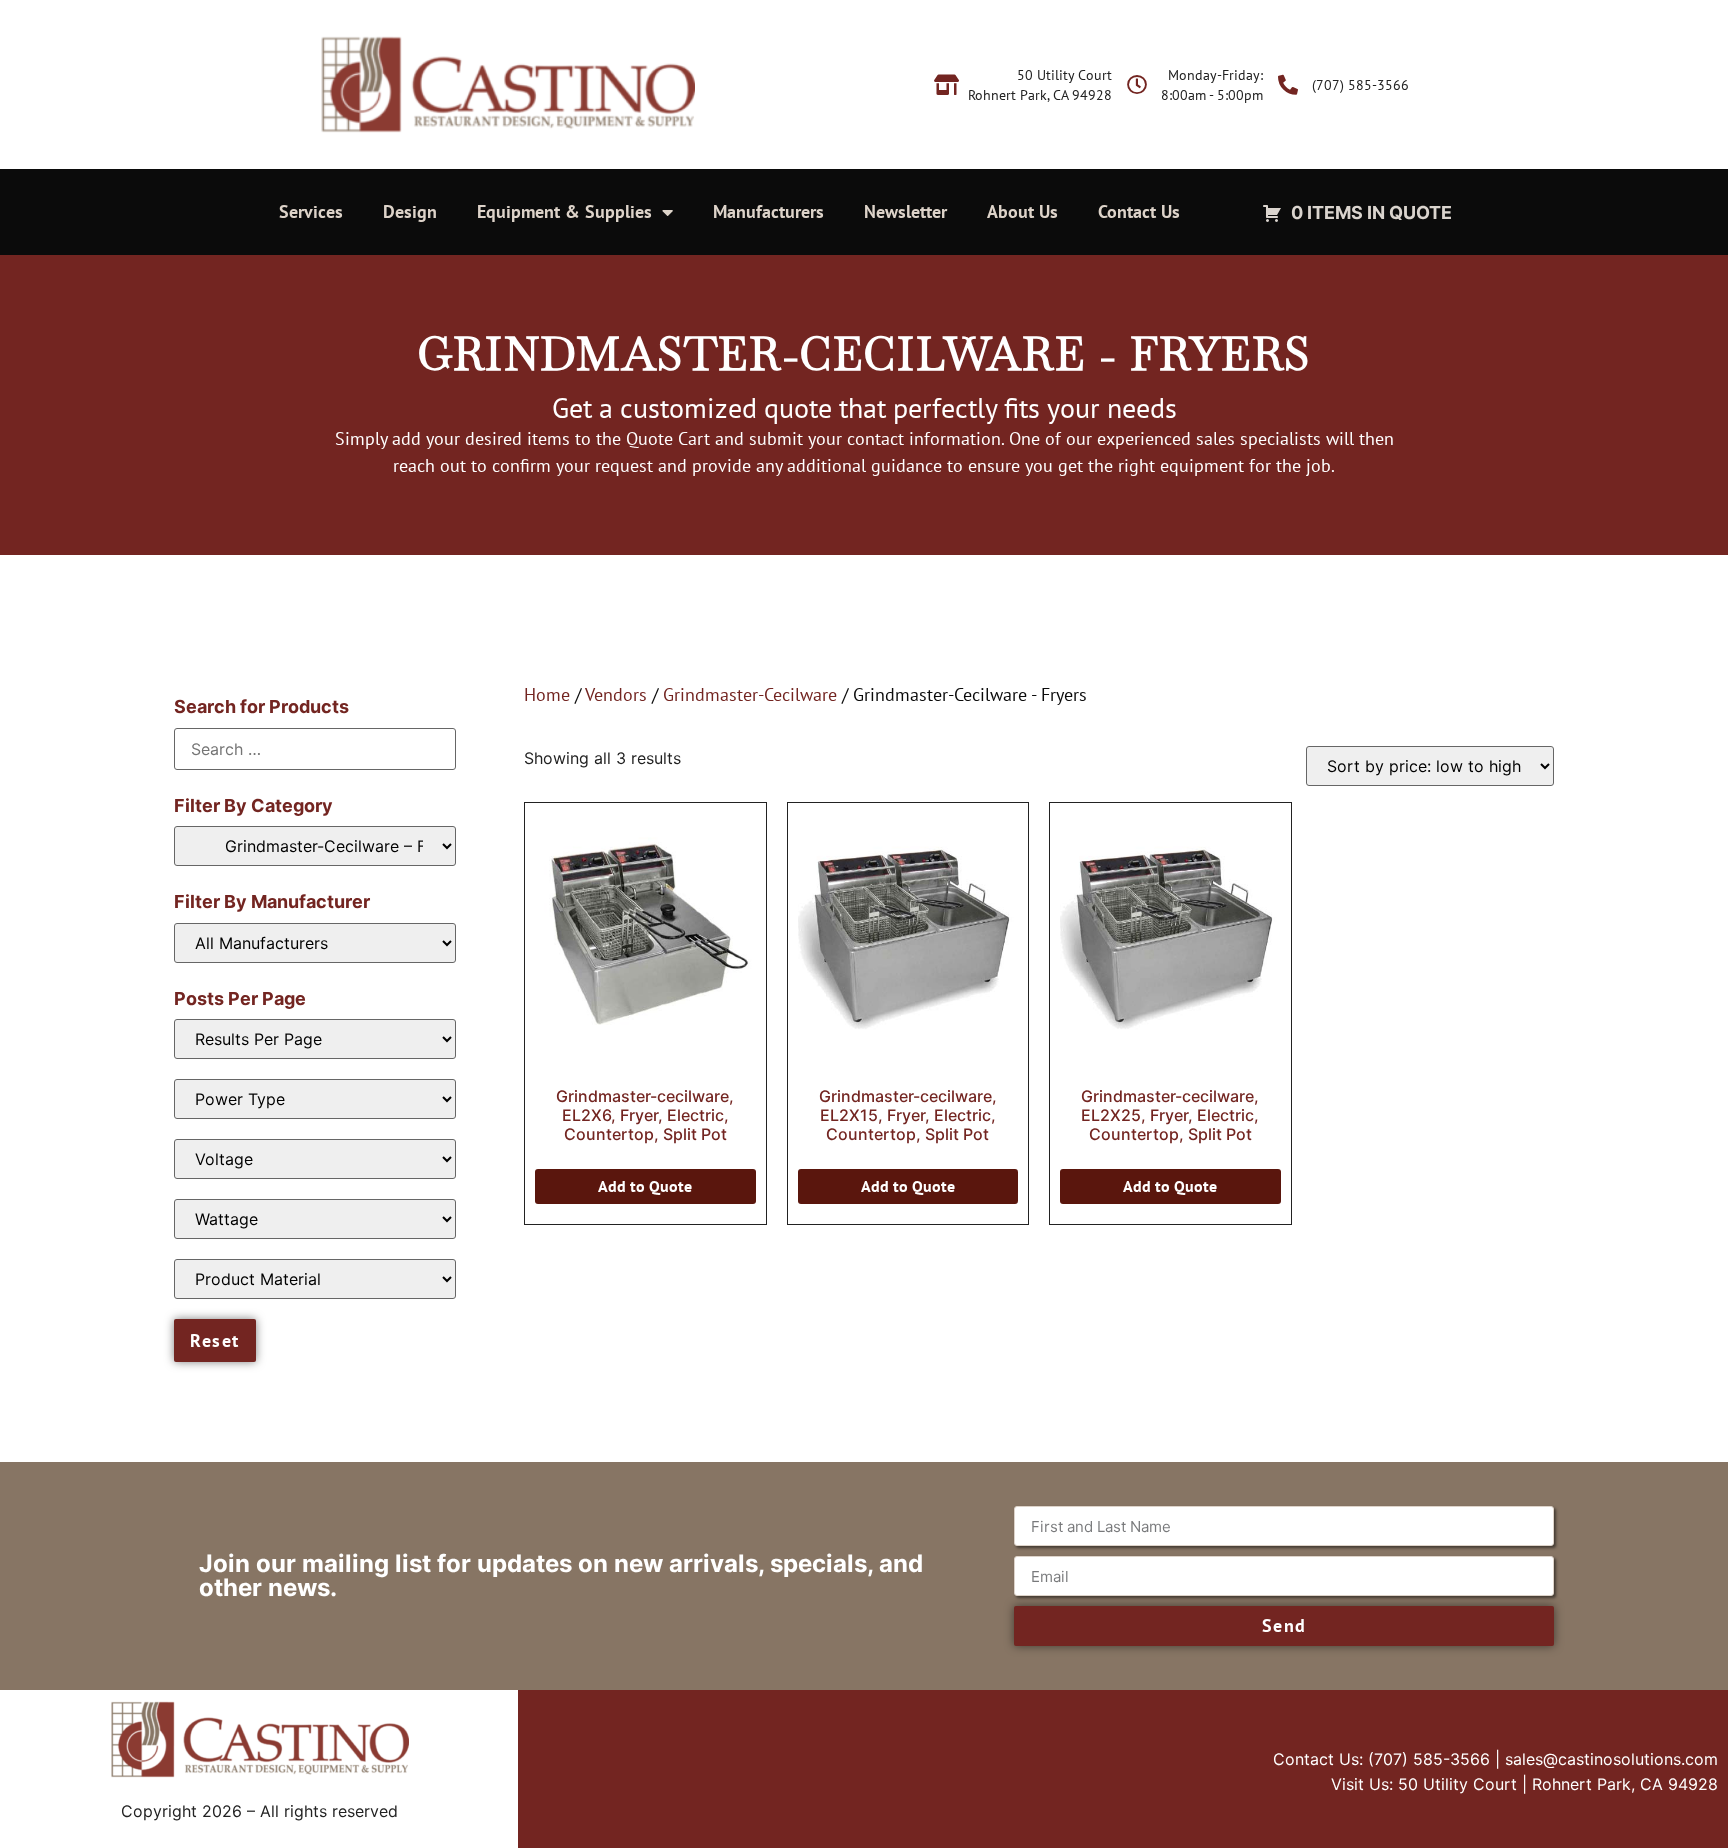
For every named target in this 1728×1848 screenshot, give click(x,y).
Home (547, 694)
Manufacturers (768, 211)
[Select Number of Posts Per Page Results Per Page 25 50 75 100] (315, 1039)
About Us (1022, 211)
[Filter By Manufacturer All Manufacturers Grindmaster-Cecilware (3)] (315, 943)
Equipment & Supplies (564, 211)
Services (311, 211)
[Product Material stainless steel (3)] (315, 1279)
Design (410, 211)
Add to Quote (645, 1186)
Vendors (616, 694)
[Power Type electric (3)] (315, 1099)
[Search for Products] (315, 749)
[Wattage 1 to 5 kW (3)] (315, 1219)
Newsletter (905, 211)
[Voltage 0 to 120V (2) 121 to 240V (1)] (315, 1159)
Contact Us (1139, 211)
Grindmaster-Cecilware (750, 694)
